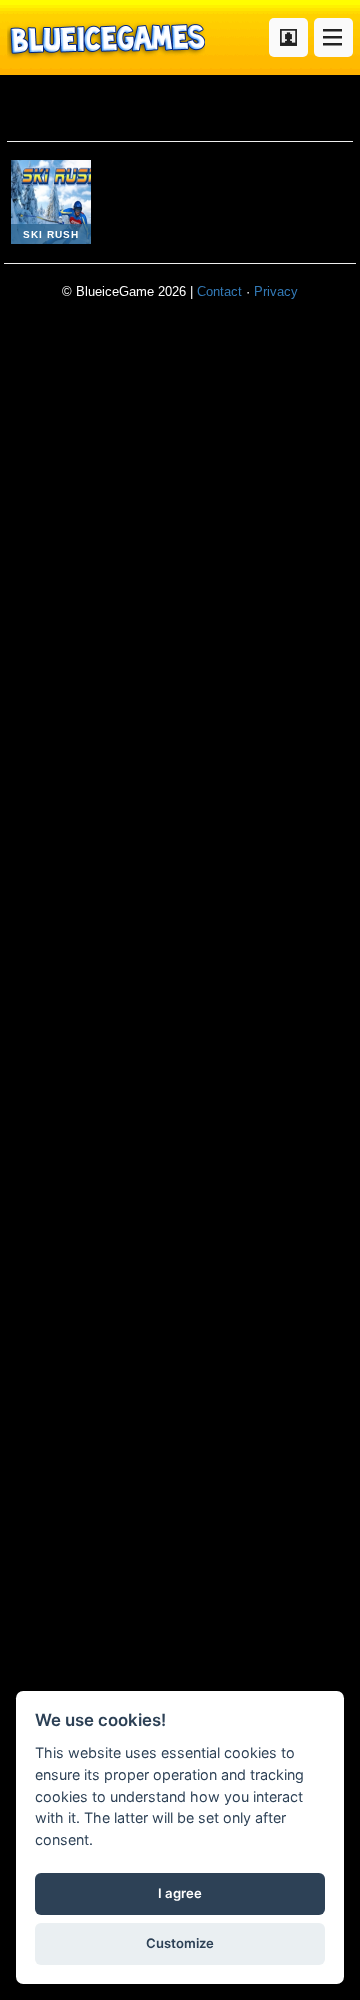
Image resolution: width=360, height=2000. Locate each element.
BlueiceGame (106, 37)
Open (333, 37)
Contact (219, 291)
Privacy (276, 291)
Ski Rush (51, 202)
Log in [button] (288, 37)
